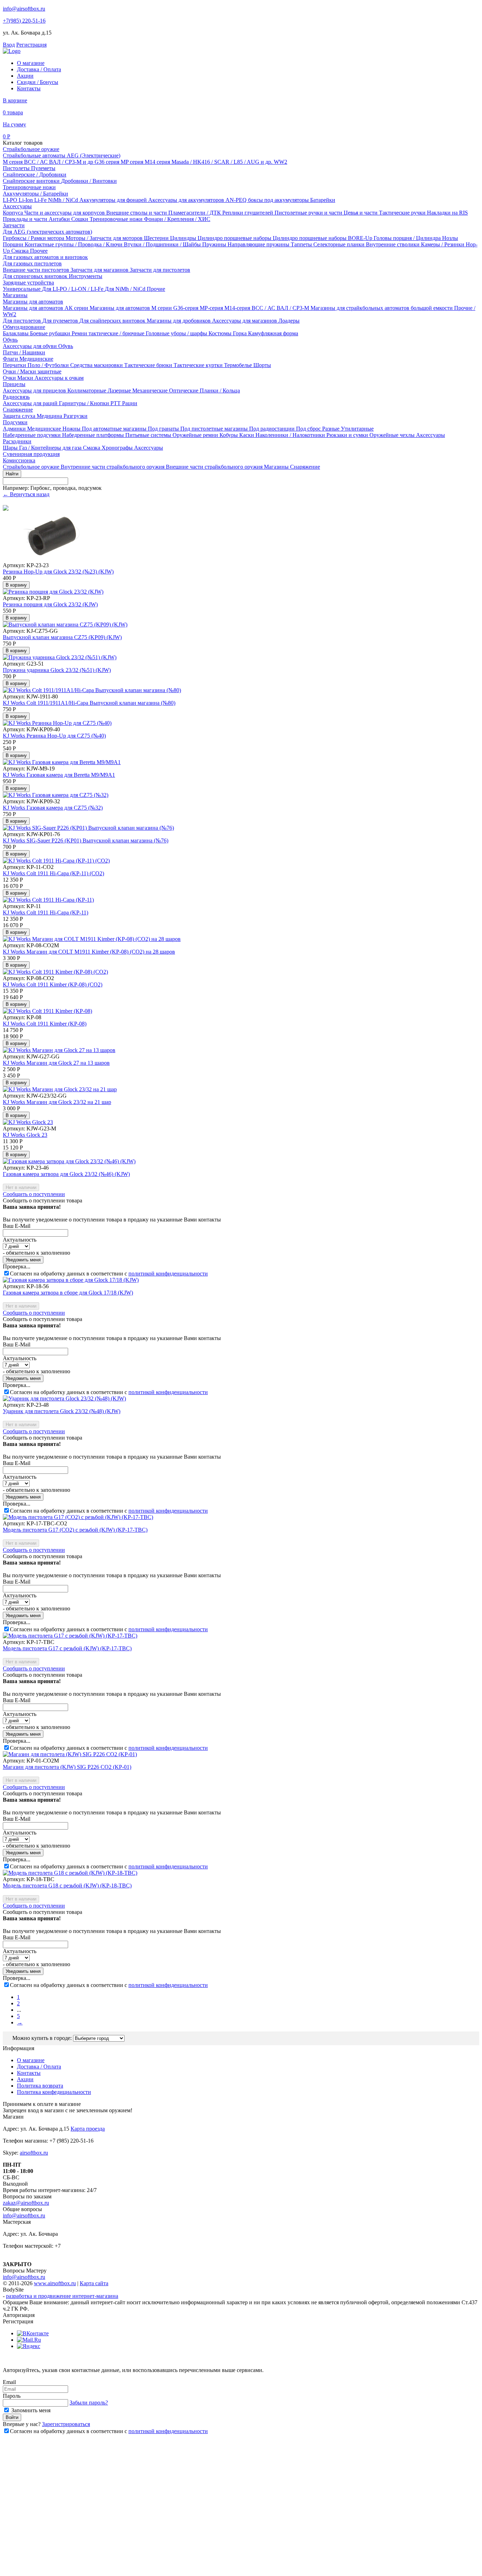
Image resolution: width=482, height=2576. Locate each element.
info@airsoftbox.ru (24, 9)
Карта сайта (94, 2283)
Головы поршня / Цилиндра (408, 238)
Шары (11, 448)
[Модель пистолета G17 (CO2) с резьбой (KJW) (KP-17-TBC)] (78, 1517)
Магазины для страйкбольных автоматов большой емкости (382, 308)
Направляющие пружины (259, 244)
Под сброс (309, 429)
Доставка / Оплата (39, 69)
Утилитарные (357, 429)
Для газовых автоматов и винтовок (45, 257)
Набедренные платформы (94, 435)
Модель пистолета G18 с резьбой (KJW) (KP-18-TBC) (67, 1886)
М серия (13, 162)
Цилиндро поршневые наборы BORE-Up (323, 238)
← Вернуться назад (26, 494)
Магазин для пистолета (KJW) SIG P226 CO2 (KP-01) (67, 1767)
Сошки (80, 219)
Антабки (60, 219)
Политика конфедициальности (54, 2092)
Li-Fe (41, 200)
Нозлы (450, 238)
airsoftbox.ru (34, 2153)
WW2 (281, 162)
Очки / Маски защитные (32, 371)
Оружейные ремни (196, 435)
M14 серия (158, 162)
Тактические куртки (199, 365)
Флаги (11, 359)
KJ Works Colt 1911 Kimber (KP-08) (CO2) (53, 984)
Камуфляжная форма (273, 333)
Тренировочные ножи (29, 187)
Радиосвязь (16, 397)
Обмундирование (24, 327)
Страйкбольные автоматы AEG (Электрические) (62, 155)
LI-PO (11, 200)
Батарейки (323, 200)
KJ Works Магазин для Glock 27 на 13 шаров (56, 1063)
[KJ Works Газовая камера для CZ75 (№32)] (56, 795)
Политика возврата (40, 2086)
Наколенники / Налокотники (291, 435)
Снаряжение (18, 410)
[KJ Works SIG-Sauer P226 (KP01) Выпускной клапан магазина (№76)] (88, 828)
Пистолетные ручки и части (309, 213)
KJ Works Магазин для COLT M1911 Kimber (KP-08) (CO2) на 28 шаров (89, 952)
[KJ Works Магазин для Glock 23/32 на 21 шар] (60, 1089)
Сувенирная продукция (31, 454)
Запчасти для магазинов (100, 270)
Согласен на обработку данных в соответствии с (109, 1274)
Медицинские (36, 359)
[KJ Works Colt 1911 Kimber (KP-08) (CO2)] (55, 972)
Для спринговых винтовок (36, 276)
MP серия (133, 162)
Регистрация (31, 45)
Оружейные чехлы (393, 435)
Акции (25, 76)
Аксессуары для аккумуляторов (187, 200)
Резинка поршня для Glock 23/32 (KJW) (50, 604)
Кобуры (229, 435)
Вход (9, 45)
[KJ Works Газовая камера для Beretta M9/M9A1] (62, 762)
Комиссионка (19, 460)
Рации (130, 403)
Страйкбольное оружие (31, 149)
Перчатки (15, 365)
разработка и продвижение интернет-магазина (62, 2296)
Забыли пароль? (89, 2403)
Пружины (215, 244)
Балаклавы (16, 333)
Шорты (262, 365)
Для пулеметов (61, 321)
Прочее (39, 251)
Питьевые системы (149, 435)
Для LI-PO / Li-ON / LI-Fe (73, 289)
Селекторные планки (340, 244)
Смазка (21, 251)
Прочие (156, 289)
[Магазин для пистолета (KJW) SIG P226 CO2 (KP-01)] (70, 1754)
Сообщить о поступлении (34, 1194)
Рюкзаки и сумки (348, 435)
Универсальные (22, 289)
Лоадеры (289, 321)
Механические (151, 391)
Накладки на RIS (447, 213)
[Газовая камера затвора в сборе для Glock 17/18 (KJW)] (71, 1280)
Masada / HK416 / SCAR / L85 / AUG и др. (223, 162)
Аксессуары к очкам (59, 378)
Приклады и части (26, 219)
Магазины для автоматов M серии (131, 308)
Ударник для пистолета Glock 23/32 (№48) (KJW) (62, 1411)
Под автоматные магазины (115, 429)
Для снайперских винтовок (113, 321)
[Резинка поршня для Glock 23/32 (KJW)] (53, 592)
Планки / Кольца (220, 391)
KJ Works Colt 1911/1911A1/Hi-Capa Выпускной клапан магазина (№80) (89, 703)
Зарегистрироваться (66, 2424)
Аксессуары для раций (31, 403)
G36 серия (108, 162)
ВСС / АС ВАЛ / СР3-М (281, 308)
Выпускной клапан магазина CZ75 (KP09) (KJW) (62, 637)
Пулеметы (43, 168)
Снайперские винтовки (32, 181)
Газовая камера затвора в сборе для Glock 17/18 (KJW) (68, 1293)
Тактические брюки (149, 365)
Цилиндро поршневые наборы (235, 238)
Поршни (14, 244)
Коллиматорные (88, 391)
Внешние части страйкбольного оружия (215, 467)
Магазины (15, 295)
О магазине (31, 63)
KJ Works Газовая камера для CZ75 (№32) (53, 808)
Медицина (50, 416)
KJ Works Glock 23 (25, 1135)
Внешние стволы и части (137, 213)
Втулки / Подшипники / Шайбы (163, 244)
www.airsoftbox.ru (55, 2283)
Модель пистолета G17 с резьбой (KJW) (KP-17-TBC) (67, 1648)
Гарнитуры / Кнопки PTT (91, 403)
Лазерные (120, 391)
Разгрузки (76, 416)
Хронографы (118, 448)
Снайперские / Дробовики (35, 175)
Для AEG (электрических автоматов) (47, 232)
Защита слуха (20, 416)
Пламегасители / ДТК (195, 213)
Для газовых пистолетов (32, 263)
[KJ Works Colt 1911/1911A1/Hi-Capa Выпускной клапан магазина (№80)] (92, 690)
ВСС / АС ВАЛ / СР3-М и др (59, 162)
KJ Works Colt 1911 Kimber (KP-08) (45, 1024)
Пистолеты (17, 168)
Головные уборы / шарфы (177, 333)
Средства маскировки (97, 365)
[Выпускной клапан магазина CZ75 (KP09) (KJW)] (65, 625)
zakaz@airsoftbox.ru (26, 2203)
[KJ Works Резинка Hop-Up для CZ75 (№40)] (57, 723)
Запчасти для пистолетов (160, 270)
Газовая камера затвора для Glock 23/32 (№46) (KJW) (66, 1174)
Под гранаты (164, 429)
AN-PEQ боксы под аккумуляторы (268, 200)
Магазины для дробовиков (179, 321)
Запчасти (14, 225)
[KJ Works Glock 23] (28, 1122)
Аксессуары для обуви (31, 346)
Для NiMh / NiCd (126, 289)
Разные (332, 429)
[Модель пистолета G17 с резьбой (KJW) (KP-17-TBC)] (70, 1636)
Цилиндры (184, 238)
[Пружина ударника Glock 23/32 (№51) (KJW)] (60, 657)
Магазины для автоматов (33, 302)
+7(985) (24, 21)
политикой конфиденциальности (168, 1274)
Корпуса (14, 213)
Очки (10, 378)
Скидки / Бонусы (38, 82)
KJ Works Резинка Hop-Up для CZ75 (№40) (54, 736)
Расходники (17, 441)
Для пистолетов (23, 321)
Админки (15, 429)
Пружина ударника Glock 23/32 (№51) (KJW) (57, 670)
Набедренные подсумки (32, 435)
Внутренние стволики (393, 244)
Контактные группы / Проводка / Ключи (74, 244)
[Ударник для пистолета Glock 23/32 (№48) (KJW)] (64, 1398)
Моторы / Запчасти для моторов (105, 238)
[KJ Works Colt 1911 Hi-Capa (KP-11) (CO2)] (56, 861)
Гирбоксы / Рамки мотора (34, 238)
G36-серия (186, 308)
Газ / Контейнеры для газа (51, 448)
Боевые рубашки (51, 333)
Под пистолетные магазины (215, 429)
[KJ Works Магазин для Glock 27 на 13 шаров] (59, 1050)
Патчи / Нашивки (24, 352)
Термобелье (239, 365)
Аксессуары (17, 206)
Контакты (29, 88)
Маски (26, 378)
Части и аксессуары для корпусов (65, 213)
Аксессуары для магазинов (245, 321)
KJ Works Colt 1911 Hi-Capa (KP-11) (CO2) (53, 873)
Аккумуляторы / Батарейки (35, 194)
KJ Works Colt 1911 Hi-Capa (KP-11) (46, 912)
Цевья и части (361, 213)
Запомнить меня (30, 2410)
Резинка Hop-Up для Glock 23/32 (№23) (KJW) (58, 572)
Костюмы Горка (228, 333)
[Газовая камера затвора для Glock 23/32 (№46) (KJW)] (69, 1161)
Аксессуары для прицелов (35, 391)
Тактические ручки (403, 213)
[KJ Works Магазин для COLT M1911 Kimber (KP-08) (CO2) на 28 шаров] (92, 939)
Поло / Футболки (49, 365)
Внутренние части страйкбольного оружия (113, 467)
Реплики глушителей (248, 213)
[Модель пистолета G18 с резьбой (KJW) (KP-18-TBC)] (70, 1873)
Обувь (10, 340)
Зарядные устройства (28, 283)
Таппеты (302, 244)
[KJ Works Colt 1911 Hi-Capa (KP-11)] (48, 900)
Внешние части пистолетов (37, 270)
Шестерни (157, 238)
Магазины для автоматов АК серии (46, 308)
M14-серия (238, 308)
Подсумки (15, 422)
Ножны (72, 429)
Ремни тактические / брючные (109, 333)
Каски (247, 435)
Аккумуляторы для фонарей (114, 200)
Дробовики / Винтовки (89, 181)
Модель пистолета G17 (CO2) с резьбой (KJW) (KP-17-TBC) (75, 1530)
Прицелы (14, 384)
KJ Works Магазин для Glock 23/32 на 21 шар (57, 1102)
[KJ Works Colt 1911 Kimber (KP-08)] (47, 1011)
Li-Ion (26, 200)
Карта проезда (88, 2129)
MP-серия (212, 308)
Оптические (184, 391)
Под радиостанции (273, 429)
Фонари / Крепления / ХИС (177, 219)
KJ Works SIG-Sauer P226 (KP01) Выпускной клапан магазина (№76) (86, 840)
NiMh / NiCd (64, 200)
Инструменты (86, 276)
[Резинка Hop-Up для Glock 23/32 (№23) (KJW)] (52, 559)
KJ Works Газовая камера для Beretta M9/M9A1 (59, 775)
